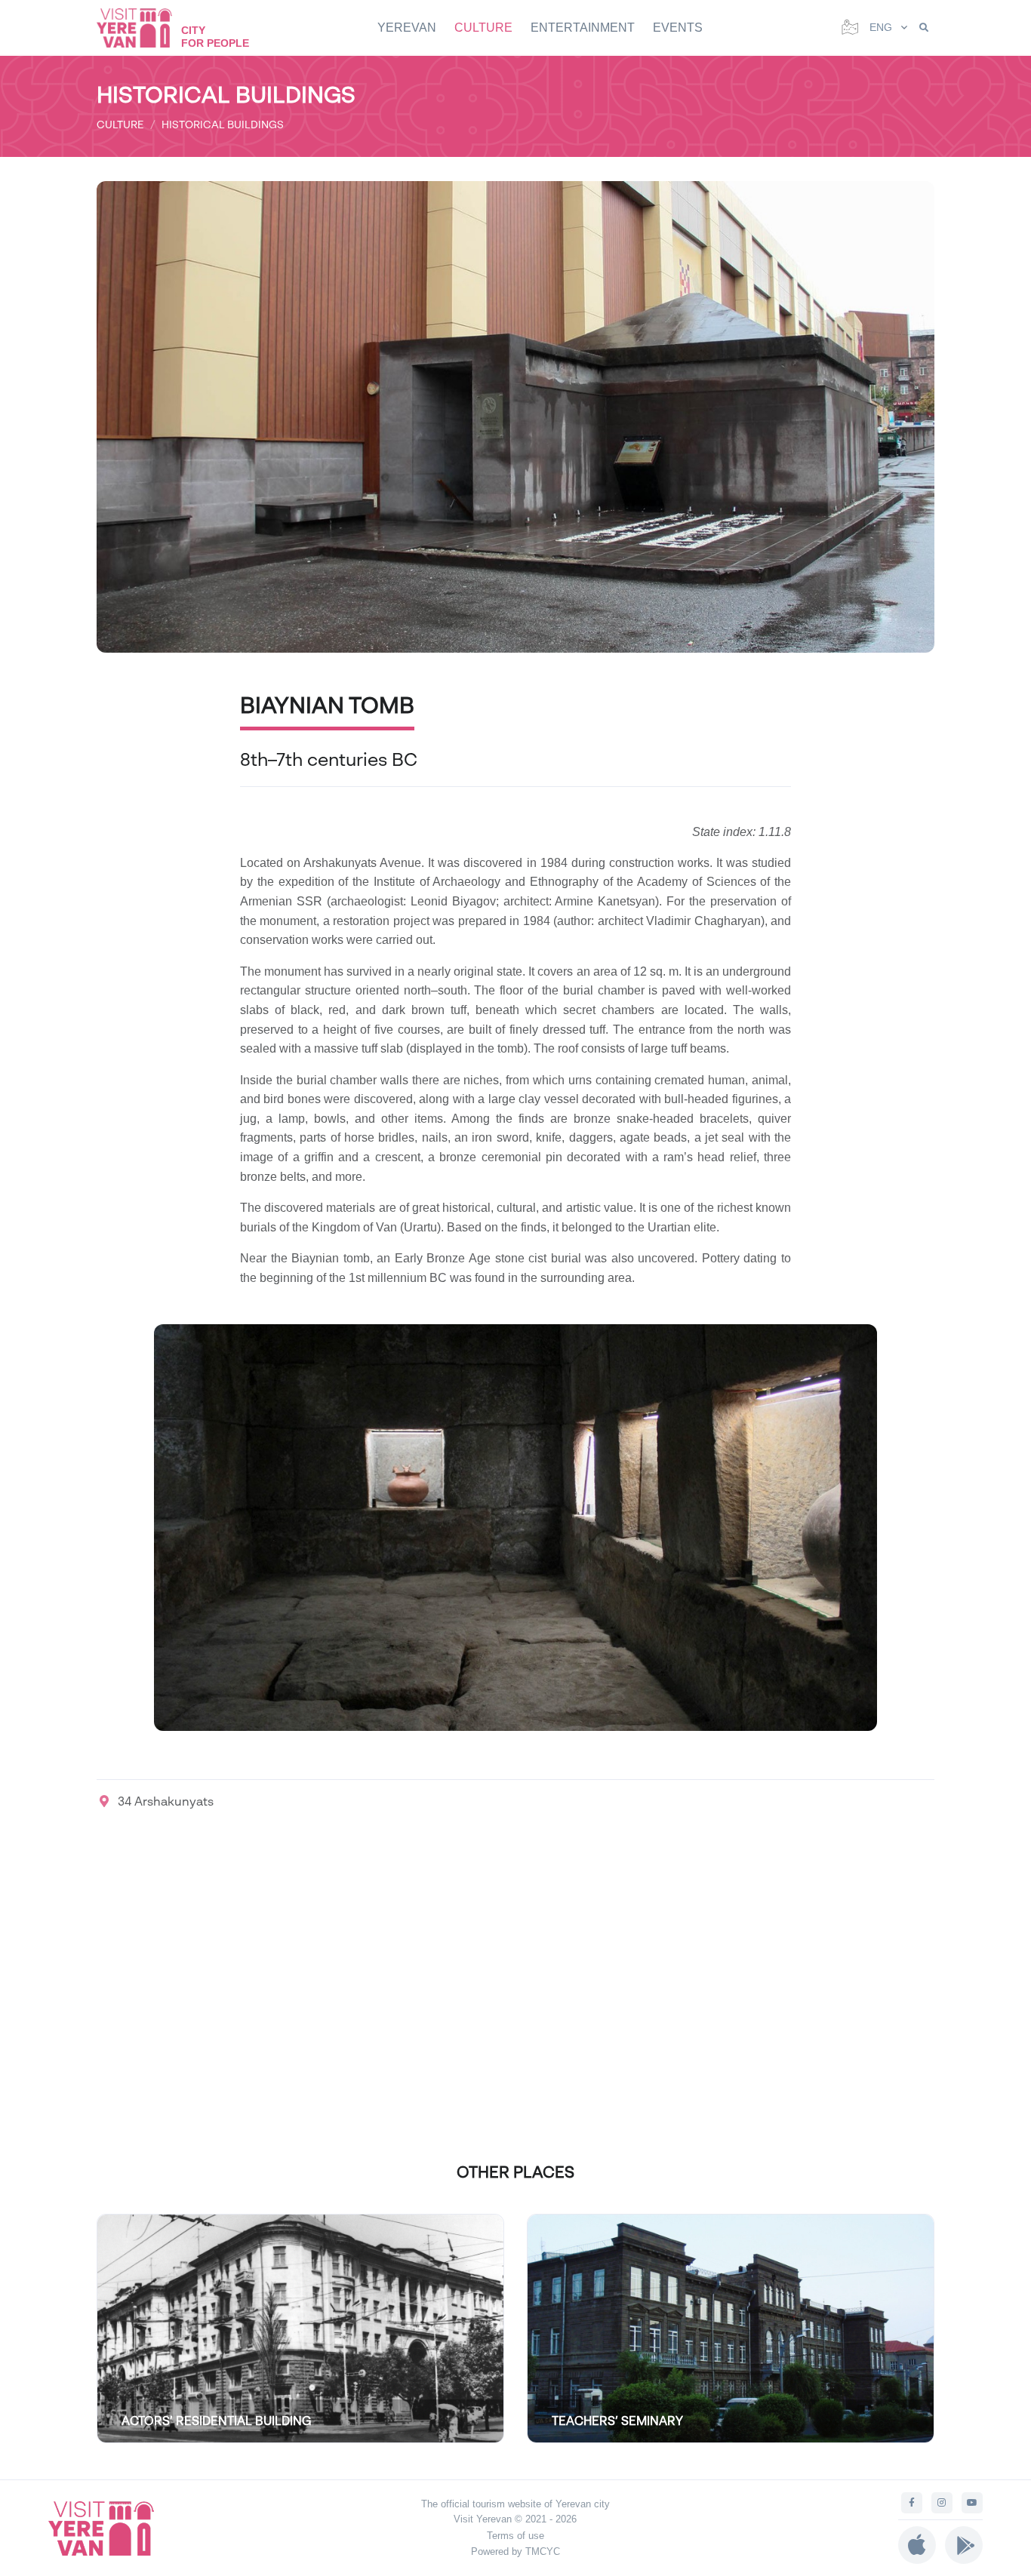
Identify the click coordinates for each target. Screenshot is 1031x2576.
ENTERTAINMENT (583, 28)
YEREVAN (407, 28)
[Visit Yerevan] (142, 28)
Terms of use (515, 2536)
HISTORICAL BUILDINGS (223, 124)
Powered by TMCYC (515, 2551)
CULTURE (483, 28)
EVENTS (678, 28)
